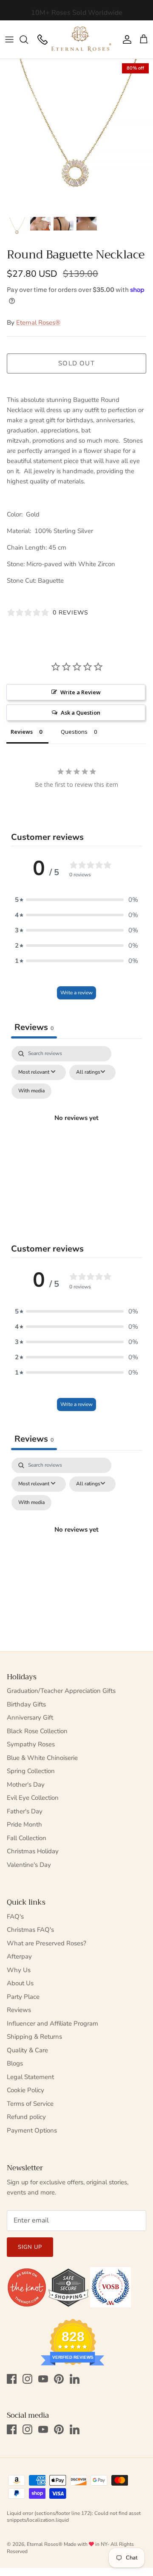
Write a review (76, 993)
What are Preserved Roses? (47, 1943)
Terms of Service (30, 2104)
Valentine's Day (29, 1865)
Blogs (15, 2063)
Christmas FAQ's (30, 1930)
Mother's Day (26, 1785)
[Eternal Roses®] (82, 39)
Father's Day (25, 1811)
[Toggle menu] (9, 39)
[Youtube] (43, 2379)
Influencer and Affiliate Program (52, 2023)
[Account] (125, 39)
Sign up (30, 2247)
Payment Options (32, 2130)
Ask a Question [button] (81, 713)
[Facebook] (12, 2379)
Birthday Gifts (26, 1704)
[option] (76, 135)
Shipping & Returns (34, 2037)
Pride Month (24, 1824)
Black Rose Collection (37, 1731)
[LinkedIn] (75, 2379)
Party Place (23, 1997)
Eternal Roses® (38, 323)
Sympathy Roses (31, 1744)
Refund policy (26, 2117)
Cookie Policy (25, 2090)
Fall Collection (27, 1838)
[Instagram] (27, 2379)
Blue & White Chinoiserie (42, 1758)
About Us (20, 1983)
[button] (76, 900)
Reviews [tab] (22, 732)
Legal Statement (30, 2077)
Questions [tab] (74, 732)
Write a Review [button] (81, 692)
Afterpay (19, 1956)
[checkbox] (31, 1091)
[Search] (28, 39)
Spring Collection (31, 1771)
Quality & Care (27, 2050)
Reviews (19, 2010)
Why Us (19, 1970)
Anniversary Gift (30, 1717)
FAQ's (15, 1917)
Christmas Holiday (33, 1851)
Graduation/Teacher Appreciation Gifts (61, 1691)
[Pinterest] (59, 2379)
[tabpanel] (76, 1128)
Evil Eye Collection (33, 1798)
